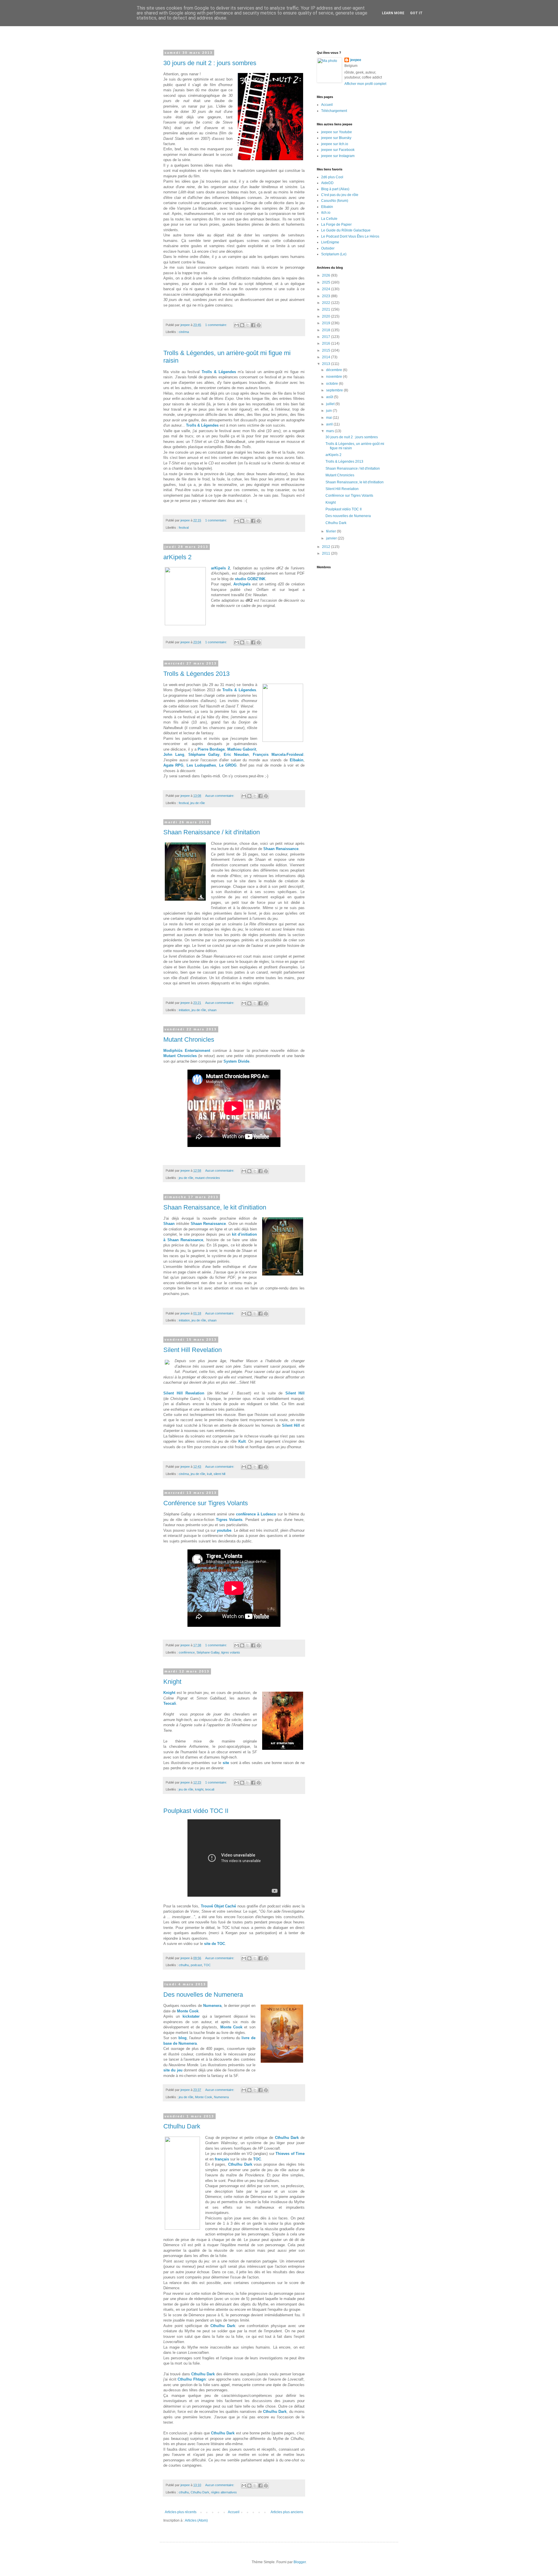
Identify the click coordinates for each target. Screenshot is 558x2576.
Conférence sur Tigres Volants (206, 1503)
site (226, 1763)
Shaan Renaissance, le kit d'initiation (215, 1207)
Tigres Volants (229, 1520)
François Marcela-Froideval (278, 755)
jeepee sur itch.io (335, 144)
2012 (327, 547)
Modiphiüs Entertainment (187, 1051)
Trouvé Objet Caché (219, 1906)
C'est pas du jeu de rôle (340, 195)
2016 (327, 343)
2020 (327, 316)
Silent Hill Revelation (193, 1350)
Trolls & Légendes (219, 372)
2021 (327, 309)
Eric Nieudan (236, 755)
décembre (335, 370)
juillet (331, 404)
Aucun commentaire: (220, 796)
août (330, 397)
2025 (327, 282)
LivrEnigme (330, 242)
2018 (327, 330)
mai (329, 418)
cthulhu (184, 1965)
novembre (335, 377)
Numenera (212, 2006)
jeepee (356, 60)
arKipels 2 (177, 557)
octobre (332, 384)
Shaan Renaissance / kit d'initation (212, 832)
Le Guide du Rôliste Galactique (346, 230)
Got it (416, 13)
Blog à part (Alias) (335, 189)
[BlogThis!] (242, 325)
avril (330, 424)
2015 (327, 350)
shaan (212, 1010)
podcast (196, 1965)
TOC (207, 1965)
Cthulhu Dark (182, 2126)
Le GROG (227, 765)
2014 (327, 357)
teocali (210, 1789)
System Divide (236, 1061)
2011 (327, 553)
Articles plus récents (181, 2512)
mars (330, 431)
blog (183, 2038)
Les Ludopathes (201, 765)
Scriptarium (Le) (334, 254)
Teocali (170, 1703)
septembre (335, 390)
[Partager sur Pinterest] (259, 325)
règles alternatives (224, 2492)
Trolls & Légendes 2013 (196, 674)
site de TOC (214, 1944)
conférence (187, 1652)
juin (329, 411)
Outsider (328, 248)
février (331, 531)
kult (209, 1474)
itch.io (326, 213)
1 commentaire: (217, 325)
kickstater (191, 2016)
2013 (327, 364)
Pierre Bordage (211, 749)
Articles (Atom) (196, 2520)
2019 (327, 323)
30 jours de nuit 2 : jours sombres (210, 63)
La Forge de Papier (336, 225)
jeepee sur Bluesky (336, 138)
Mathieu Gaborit (242, 749)
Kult (242, 1441)
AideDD (327, 183)
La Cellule (329, 219)
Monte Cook (188, 2011)
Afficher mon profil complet (365, 84)
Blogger (300, 2562)
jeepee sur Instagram (338, 156)
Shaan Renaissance (281, 849)
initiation (184, 1010)
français (222, 2159)
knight (199, 1789)
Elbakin (297, 760)
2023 (327, 296)
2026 (327, 275)
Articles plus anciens (287, 2512)
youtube (224, 1530)
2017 (327, 337)
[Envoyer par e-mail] (237, 325)
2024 (327, 289)
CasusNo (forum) (335, 201)
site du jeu (174, 2070)
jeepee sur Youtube (337, 132)
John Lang (174, 755)
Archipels (242, 584)
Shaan (169, 1224)
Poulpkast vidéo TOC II (196, 1811)
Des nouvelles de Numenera (203, 1995)
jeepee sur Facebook (338, 150)
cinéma (184, 332)
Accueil (234, 2512)
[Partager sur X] (248, 325)
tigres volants (231, 1652)
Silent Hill (295, 1393)
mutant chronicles (208, 1178)
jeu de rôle (198, 803)
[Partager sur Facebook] (253, 325)
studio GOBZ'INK (250, 579)
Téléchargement (334, 111)
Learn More (393, 13)
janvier (332, 538)
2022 (327, 303)
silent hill (219, 1474)
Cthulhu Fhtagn (192, 2379)
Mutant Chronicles (189, 1040)
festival (184, 528)
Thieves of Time (290, 2154)
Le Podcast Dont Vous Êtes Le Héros (350, 236)
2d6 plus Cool (332, 177)
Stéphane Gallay (204, 755)
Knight (172, 1682)
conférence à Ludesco (256, 1514)
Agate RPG (173, 765)
